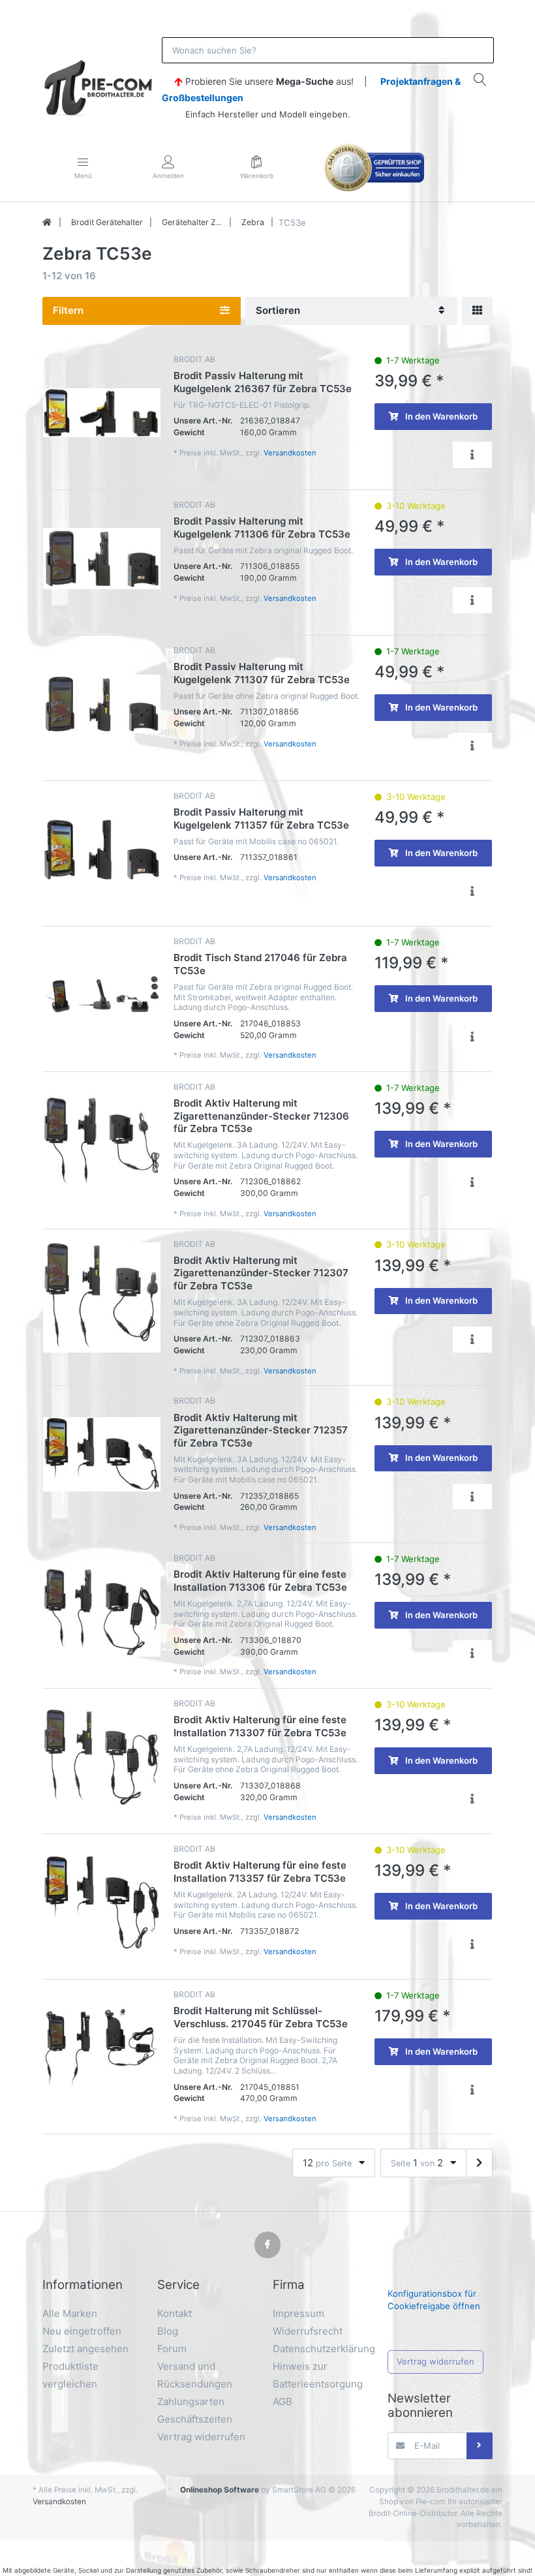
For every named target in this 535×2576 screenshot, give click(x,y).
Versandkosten (290, 453)
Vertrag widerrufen (436, 2361)
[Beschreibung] (472, 454)
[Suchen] (480, 79)
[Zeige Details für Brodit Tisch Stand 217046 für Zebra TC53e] (102, 995)
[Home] (47, 222)
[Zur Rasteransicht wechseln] (477, 311)
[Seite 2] (479, 2163)
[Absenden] (480, 2446)
